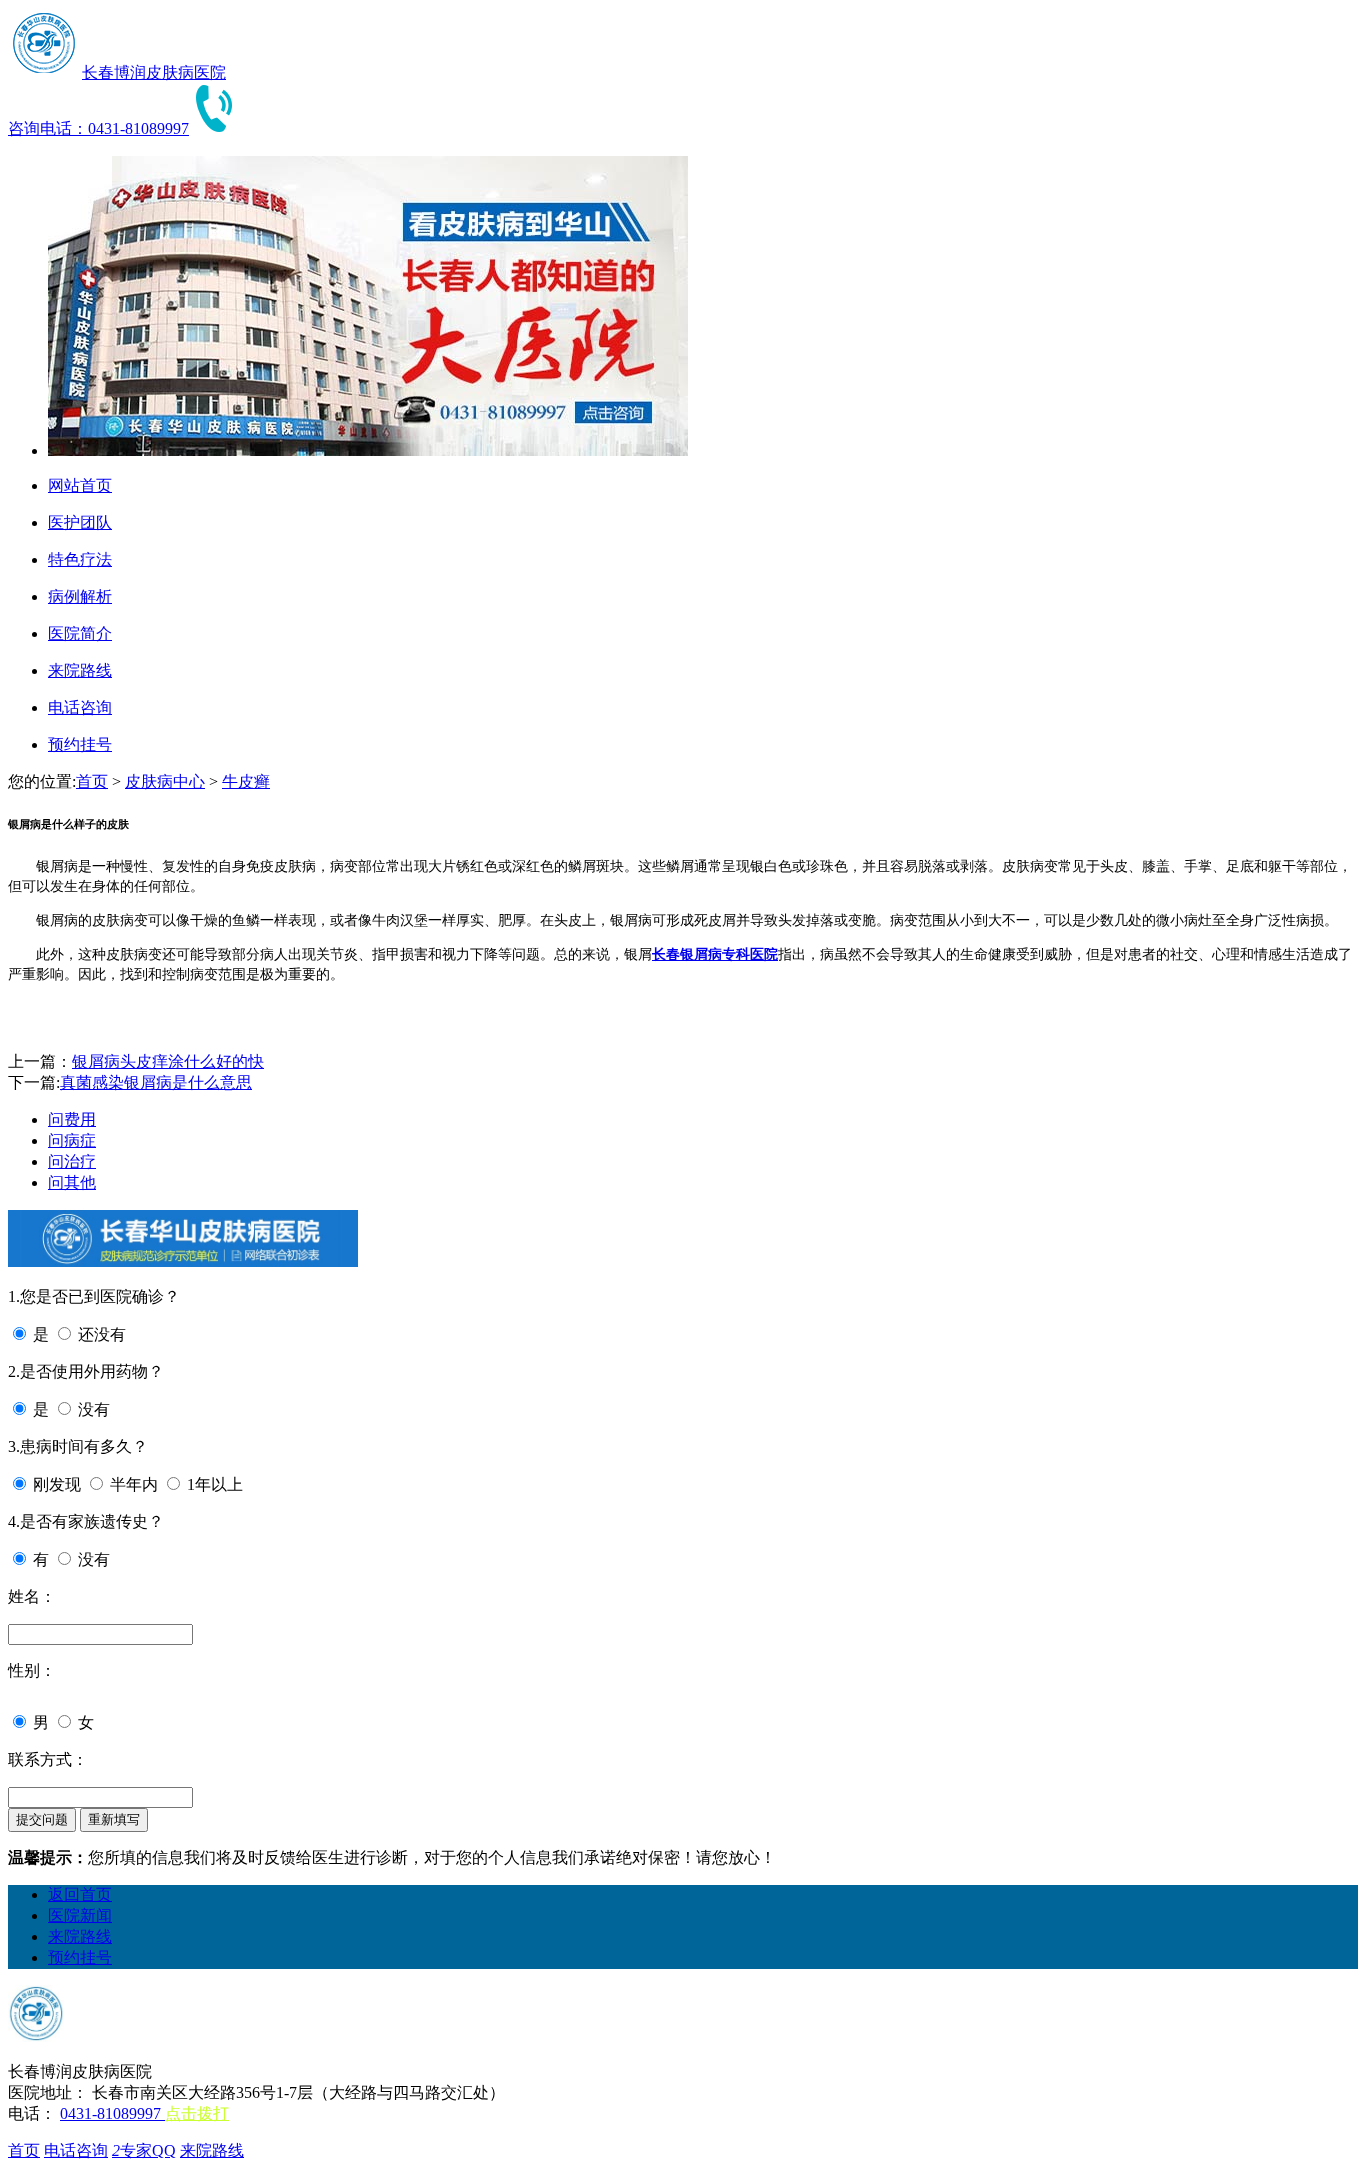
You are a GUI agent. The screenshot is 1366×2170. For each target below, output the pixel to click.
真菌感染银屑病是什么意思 (156, 1082)
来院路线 (80, 1936)
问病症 (72, 1140)
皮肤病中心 (165, 781)
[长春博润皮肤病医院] (43, 72)
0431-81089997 (112, 2113)
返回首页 (80, 1894)
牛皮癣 (246, 781)
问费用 (72, 1119)
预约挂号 (80, 1957)
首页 (92, 781)
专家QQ (144, 2150)
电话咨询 (76, 2150)
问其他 (72, 1182)
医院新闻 (80, 1915)
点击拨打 (197, 2113)
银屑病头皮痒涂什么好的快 (168, 1061)
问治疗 (72, 1161)
